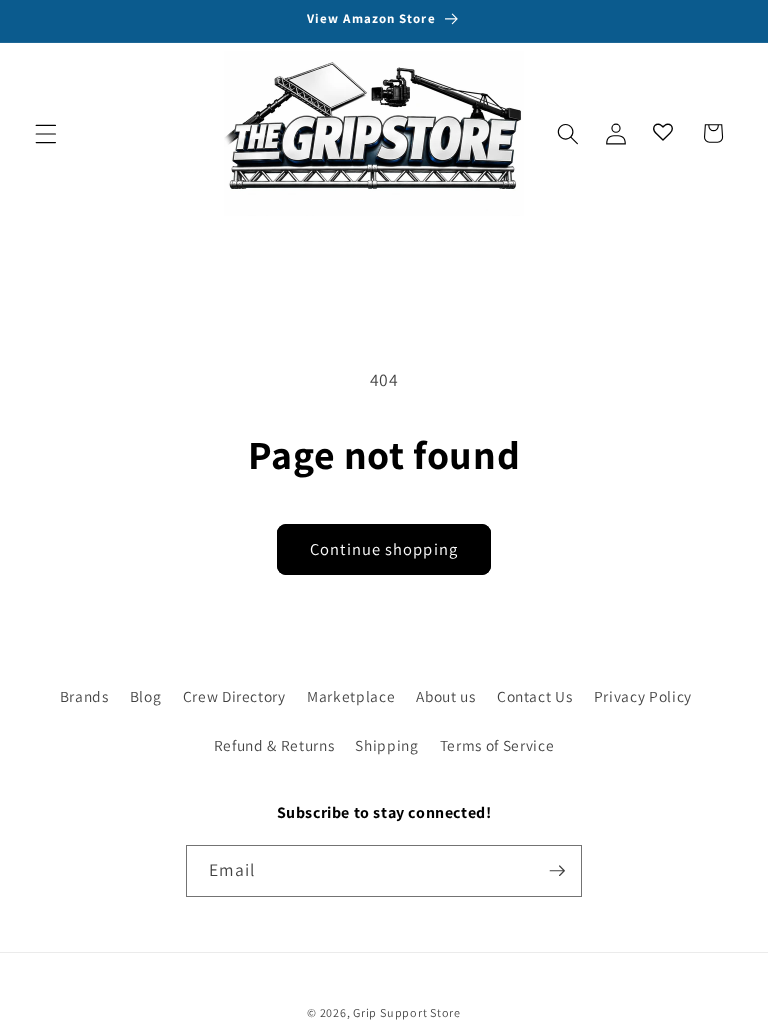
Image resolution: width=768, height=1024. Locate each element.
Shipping (386, 745)
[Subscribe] (557, 871)
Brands (84, 696)
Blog (146, 696)
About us (445, 696)
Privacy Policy (643, 696)
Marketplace (351, 696)
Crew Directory (234, 696)
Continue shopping (384, 549)
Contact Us (535, 696)
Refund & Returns (274, 745)
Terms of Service (497, 745)
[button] (46, 133)
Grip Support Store (407, 1012)
